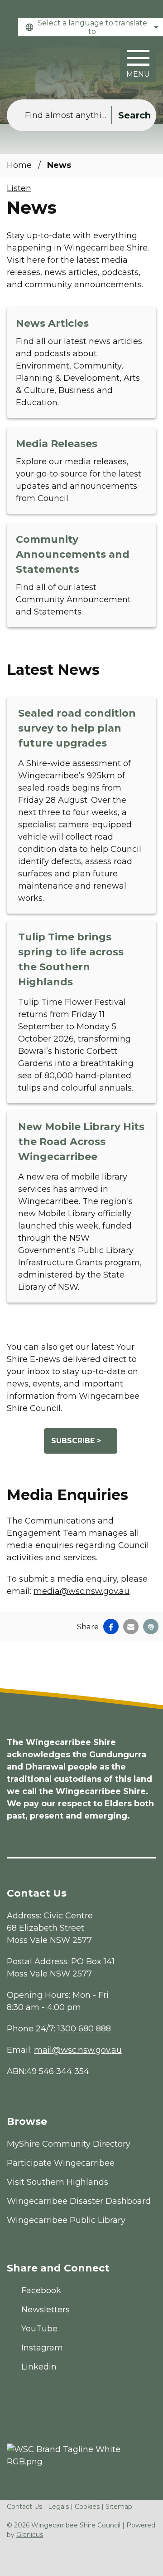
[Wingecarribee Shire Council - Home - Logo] (41, 63)
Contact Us (24, 2507)
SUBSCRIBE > (76, 1441)
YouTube (39, 2329)
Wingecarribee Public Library (66, 2220)
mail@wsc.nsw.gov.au (78, 2050)
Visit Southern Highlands (58, 2182)
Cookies (87, 2507)
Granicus (30, 2535)
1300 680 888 (84, 2029)
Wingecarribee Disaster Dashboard (79, 2201)
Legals (58, 2507)
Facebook (41, 2291)
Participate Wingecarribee (61, 2163)
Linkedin (39, 2367)
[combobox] (91, 27)
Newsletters (46, 2310)
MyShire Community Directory (69, 2144)
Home (19, 165)
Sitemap (119, 2507)
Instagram (42, 2348)
